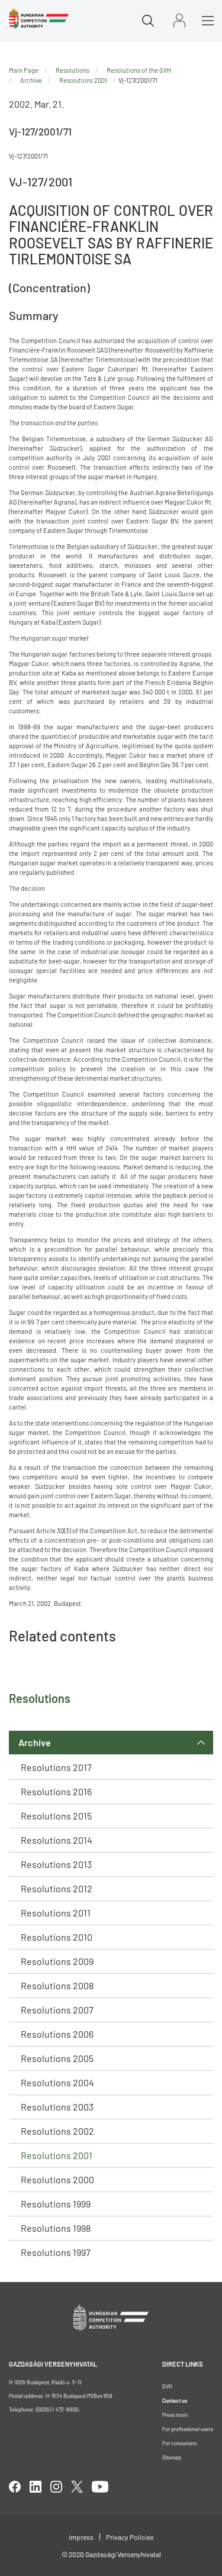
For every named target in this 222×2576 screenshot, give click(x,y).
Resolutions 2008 (57, 1985)
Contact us (175, 2401)
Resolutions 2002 (57, 2131)
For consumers (179, 2443)
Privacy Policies (130, 2537)
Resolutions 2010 (57, 1937)
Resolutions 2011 (56, 1913)
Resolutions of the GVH (139, 70)
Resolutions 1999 (56, 2204)
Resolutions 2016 (56, 1791)
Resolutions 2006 (57, 2034)
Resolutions (73, 70)
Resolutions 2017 (56, 1767)
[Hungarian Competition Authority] (39, 18)
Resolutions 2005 (57, 2058)
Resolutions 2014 (57, 1840)
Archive (35, 1742)
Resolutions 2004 (57, 2082)
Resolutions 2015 (56, 1816)
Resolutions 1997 (56, 2252)
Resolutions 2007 (57, 2010)
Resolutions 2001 (57, 2155)
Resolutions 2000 (57, 2179)
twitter (77, 2487)
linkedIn (36, 2487)
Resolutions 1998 (56, 2228)
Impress (81, 2537)
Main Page (24, 70)
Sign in (179, 20)
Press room (175, 2415)
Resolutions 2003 (57, 2107)
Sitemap (172, 2457)
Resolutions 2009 (57, 1961)
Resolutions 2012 (57, 1888)
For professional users (188, 2429)
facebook (15, 2487)
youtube (100, 2487)
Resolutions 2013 (56, 1864)
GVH (167, 2386)
